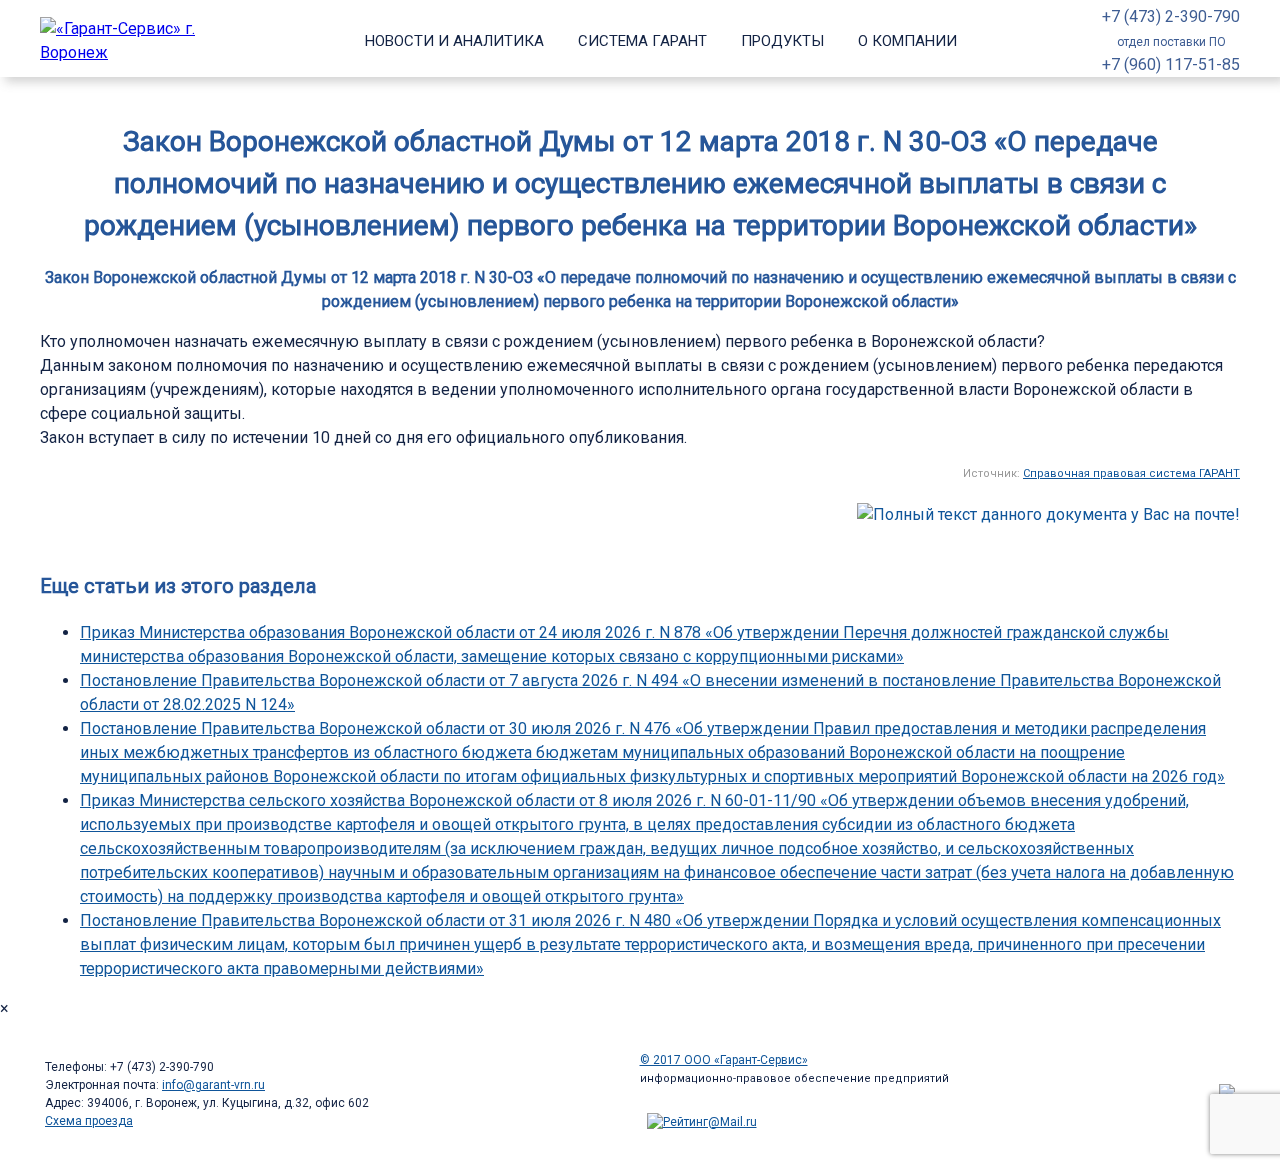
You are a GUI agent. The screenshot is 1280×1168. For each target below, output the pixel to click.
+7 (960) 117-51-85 (1171, 64)
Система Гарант (642, 41)
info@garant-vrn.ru (213, 1085)
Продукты (782, 41)
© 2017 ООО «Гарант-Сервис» (724, 1060)
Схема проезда (89, 1121)
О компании (907, 41)
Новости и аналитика (454, 41)
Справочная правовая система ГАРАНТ (1131, 473)
